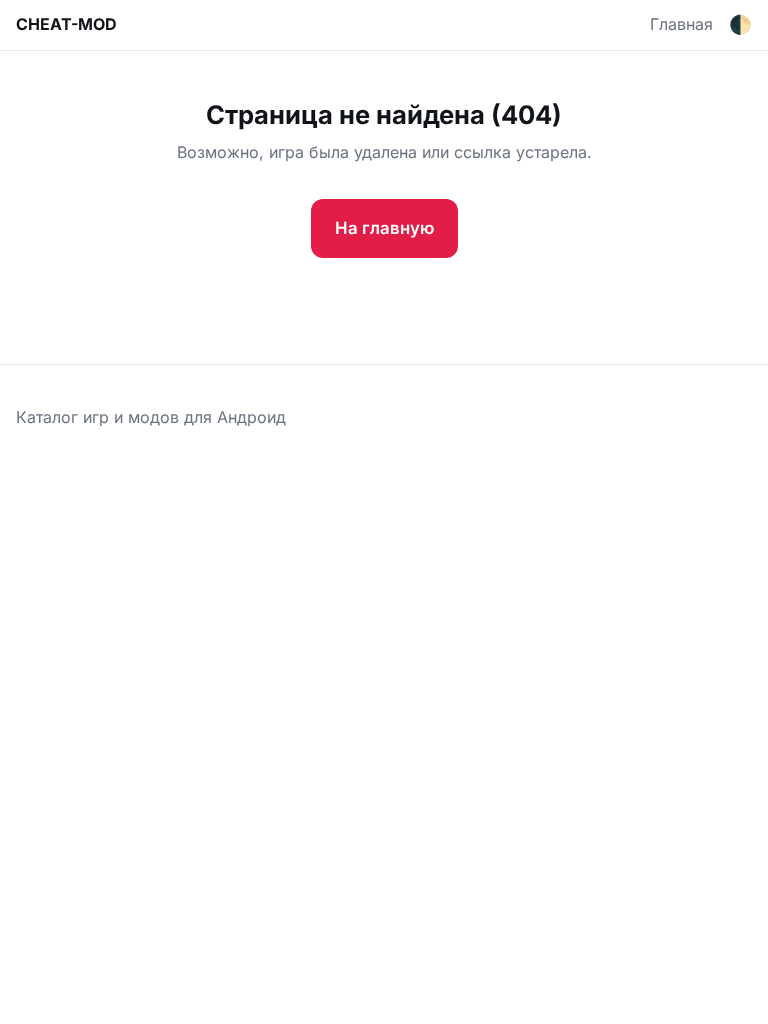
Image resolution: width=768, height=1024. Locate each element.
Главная (681, 24)
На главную (384, 228)
